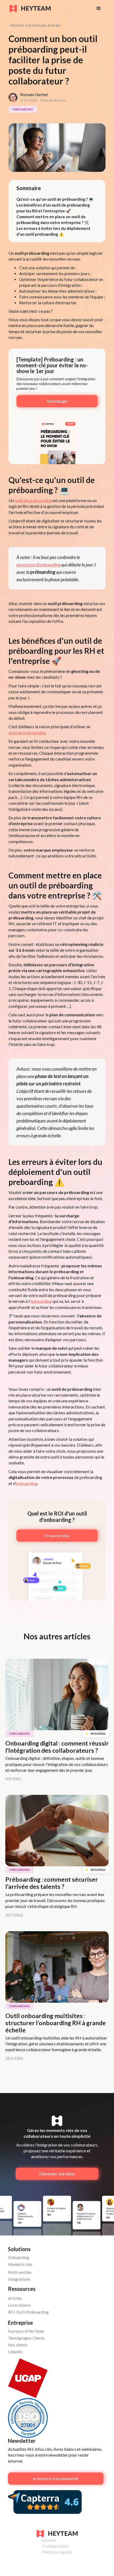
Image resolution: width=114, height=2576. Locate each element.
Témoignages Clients (26, 2338)
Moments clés (20, 2264)
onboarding (41, 1301)
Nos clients (18, 2345)
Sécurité (49, 2540)
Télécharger (57, 401)
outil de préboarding (33, 500)
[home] (48, 8)
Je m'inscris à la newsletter (56, 2479)
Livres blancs (19, 2305)
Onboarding (19, 2257)
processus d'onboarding (38, 565)
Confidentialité (55, 2546)
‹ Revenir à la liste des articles (35, 25)
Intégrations (19, 2279)
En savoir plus (57, 1536)
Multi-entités (20, 2272)
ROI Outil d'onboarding (28, 2312)
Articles (15, 2298)
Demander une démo (57, 2174)
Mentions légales (57, 2552)
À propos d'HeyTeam (26, 2331)
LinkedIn (15, 2352)
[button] (99, 8)
